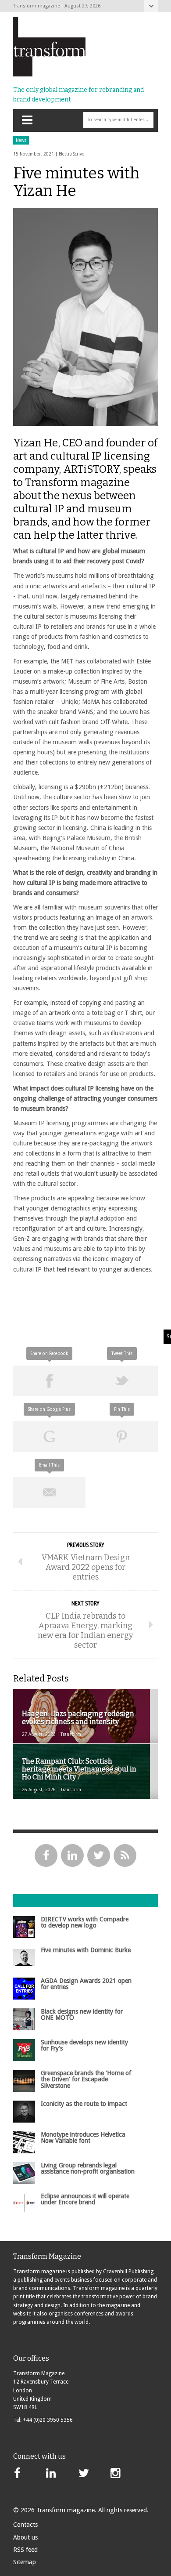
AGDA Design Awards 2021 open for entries (86, 1984)
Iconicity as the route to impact (84, 2104)
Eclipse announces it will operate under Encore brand (85, 2199)
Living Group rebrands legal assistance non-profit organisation (88, 2168)
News (21, 140)
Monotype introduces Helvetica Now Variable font (83, 2138)
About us (25, 2537)
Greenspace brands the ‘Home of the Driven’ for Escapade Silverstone (86, 2079)
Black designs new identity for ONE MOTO (82, 2014)
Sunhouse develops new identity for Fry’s (84, 2045)
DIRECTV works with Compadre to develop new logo (85, 1922)
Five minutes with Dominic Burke (86, 1950)
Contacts (25, 2525)
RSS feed (25, 2550)
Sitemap (25, 2562)
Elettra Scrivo (72, 154)
